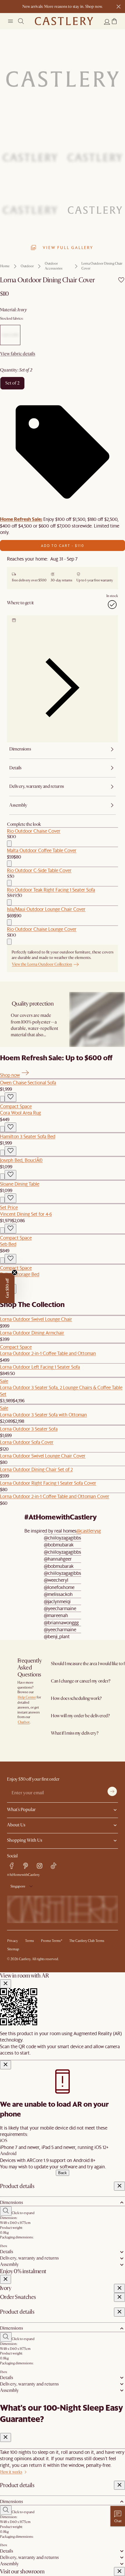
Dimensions (11, 2202)
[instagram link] (40, 1866)
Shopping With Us (25, 1840)
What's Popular (21, 1810)
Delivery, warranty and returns (29, 2258)
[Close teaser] (15, 1273)
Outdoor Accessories (54, 266)
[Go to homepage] (64, 21)
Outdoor (27, 266)
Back (63, 2173)
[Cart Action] (9, 844)
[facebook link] (12, 1866)
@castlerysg (89, 1531)
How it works (11, 2472)
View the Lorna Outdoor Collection (42, 964)
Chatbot (24, 1722)
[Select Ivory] (10, 335)
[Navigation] (10, 21)
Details (7, 2252)
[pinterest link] (26, 1866)
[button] (114, 21)
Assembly (9, 2264)
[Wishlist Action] (10, 1097)
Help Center (27, 1697)
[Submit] (112, 1791)
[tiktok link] (53, 1866)
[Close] (6, 1984)
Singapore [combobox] (18, 1886)
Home (5, 266)
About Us (16, 1825)
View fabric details (18, 354)
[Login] (107, 22)
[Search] (21, 21)
